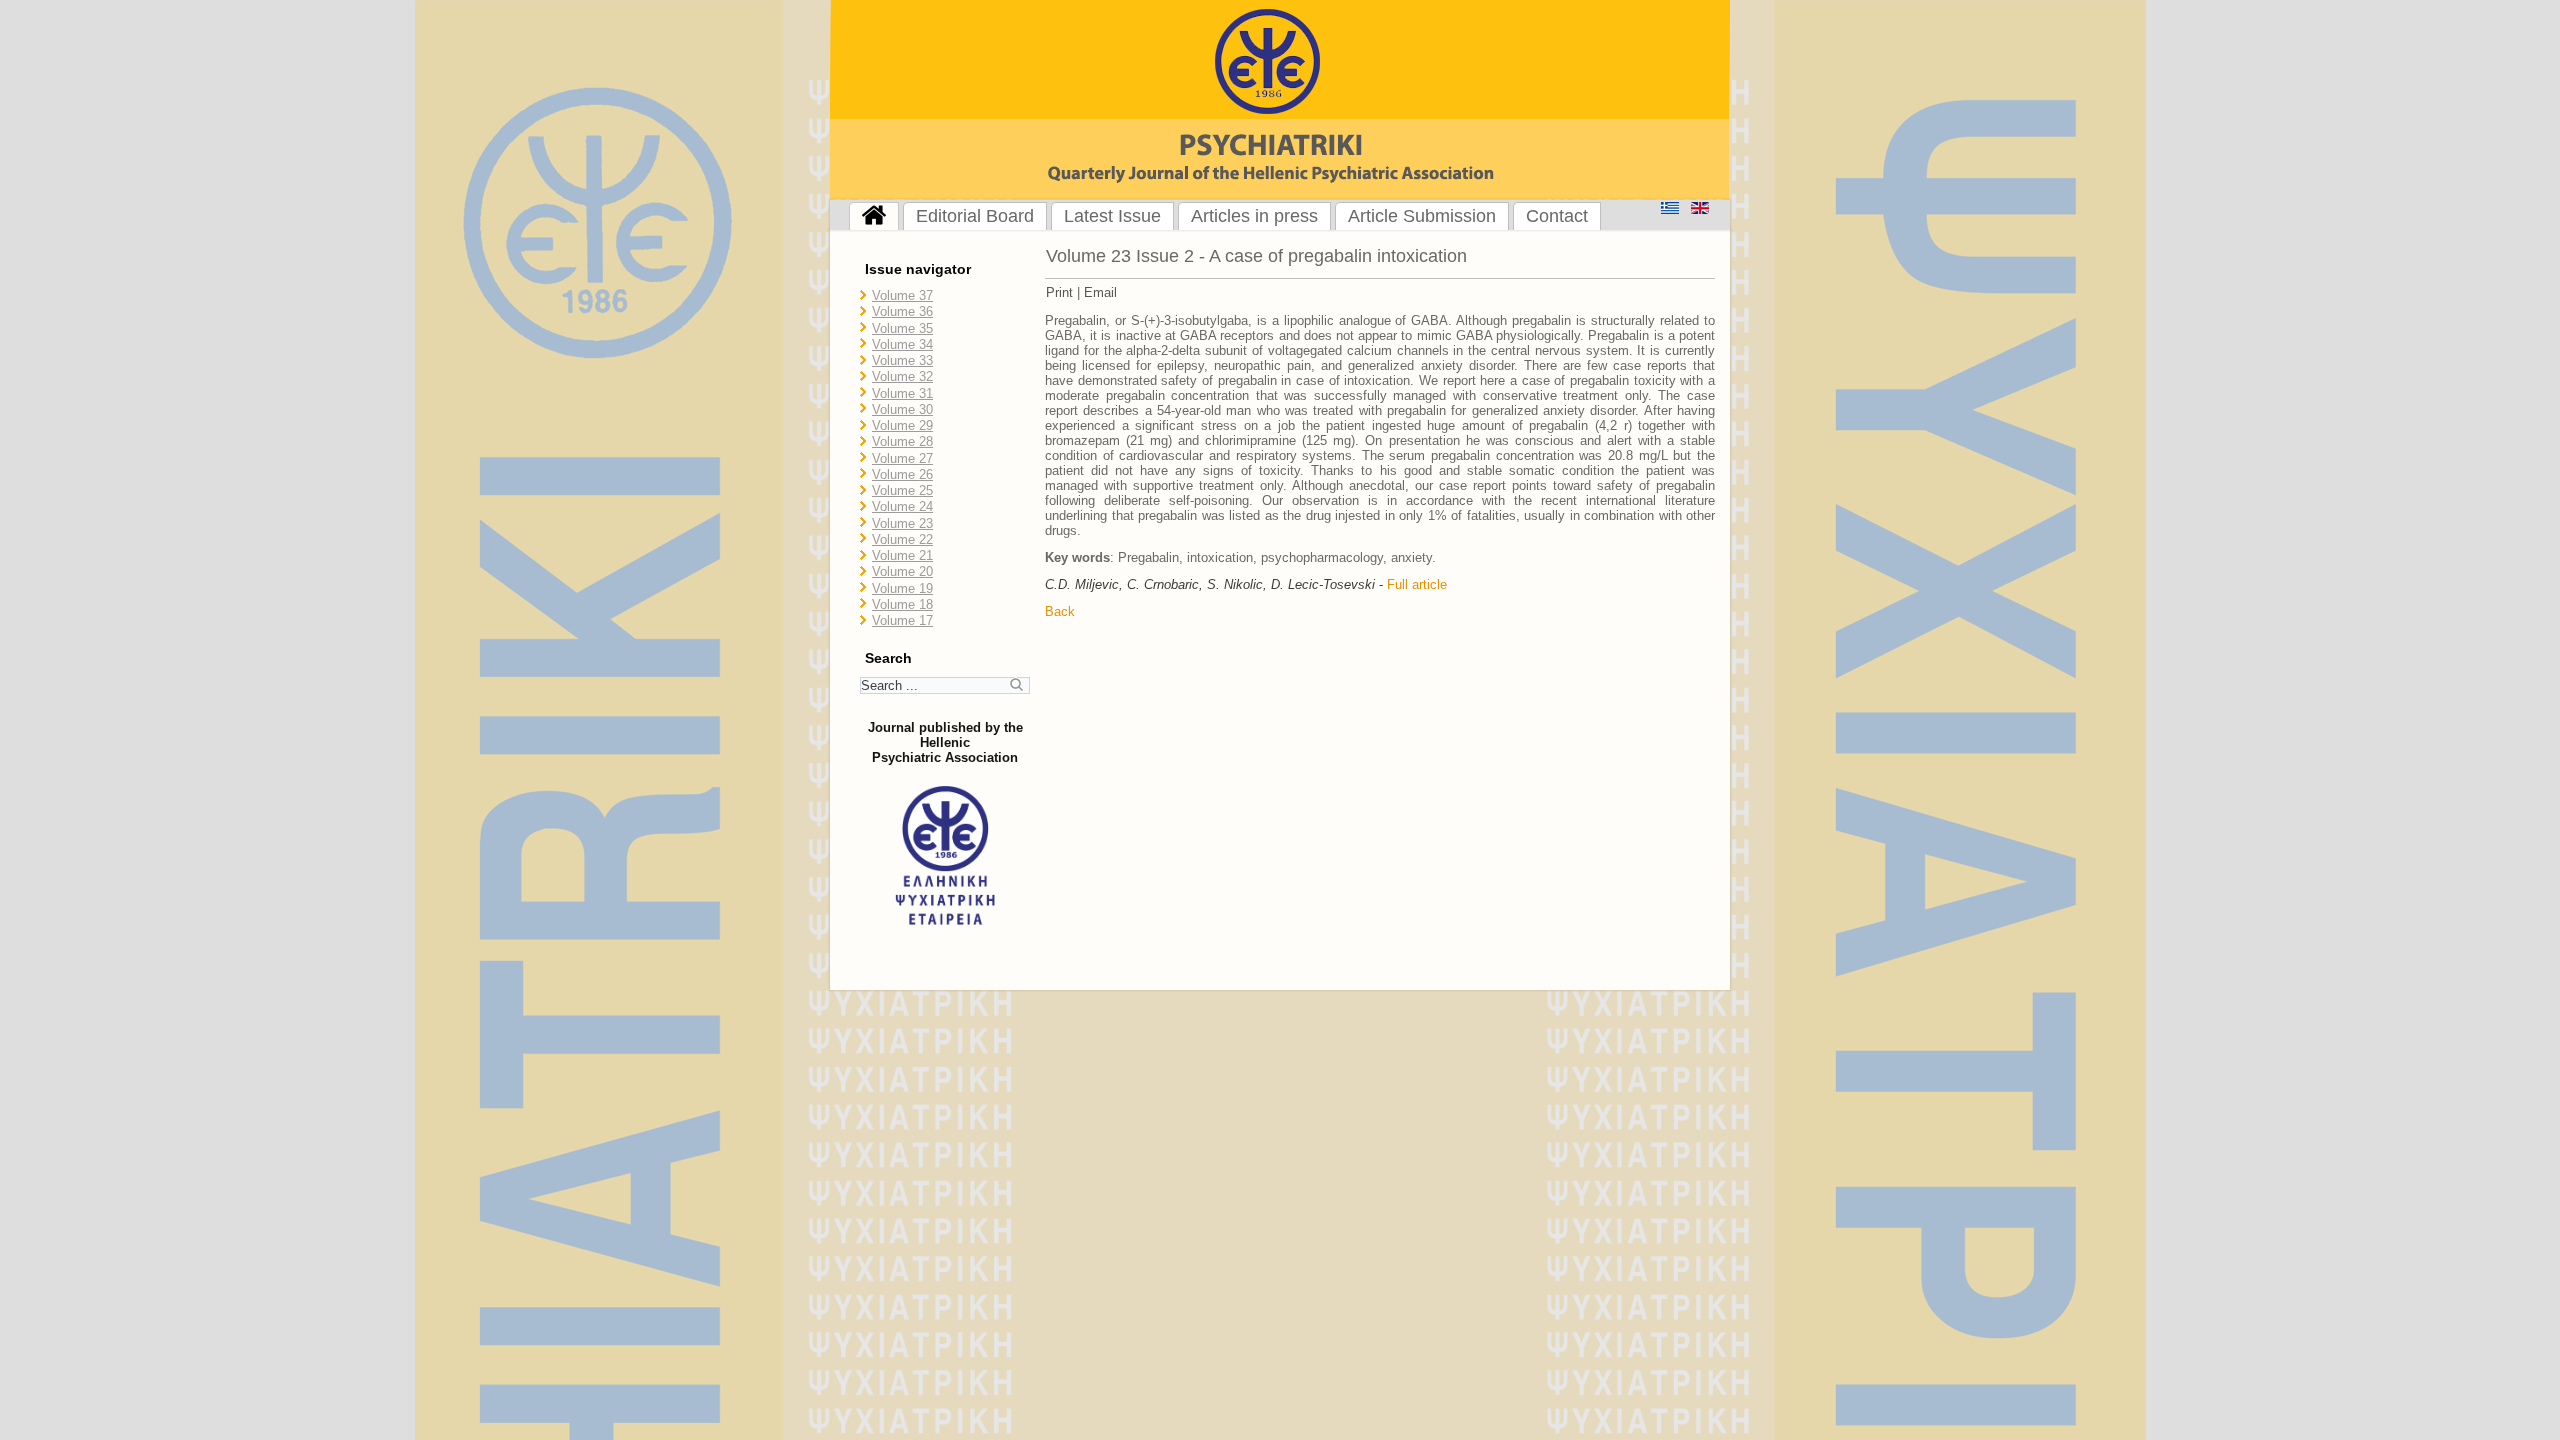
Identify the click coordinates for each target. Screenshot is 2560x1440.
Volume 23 (902, 523)
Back (1060, 611)
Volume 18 (902, 604)
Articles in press (1254, 216)
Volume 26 (902, 474)
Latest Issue (1112, 216)
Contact (1557, 216)
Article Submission (1422, 216)
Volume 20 (902, 571)
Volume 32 (902, 376)
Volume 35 (902, 328)
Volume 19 (902, 588)
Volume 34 (902, 344)
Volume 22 (902, 539)
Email (1100, 292)
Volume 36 (902, 311)
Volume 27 (902, 458)
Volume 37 (902, 295)
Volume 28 (902, 441)
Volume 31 (902, 393)
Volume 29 (902, 425)
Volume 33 (902, 360)
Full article (1417, 584)
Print (1059, 292)
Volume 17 (902, 620)
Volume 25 (902, 490)
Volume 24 (902, 506)
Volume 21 (902, 555)
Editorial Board (975, 216)
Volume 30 (902, 409)
